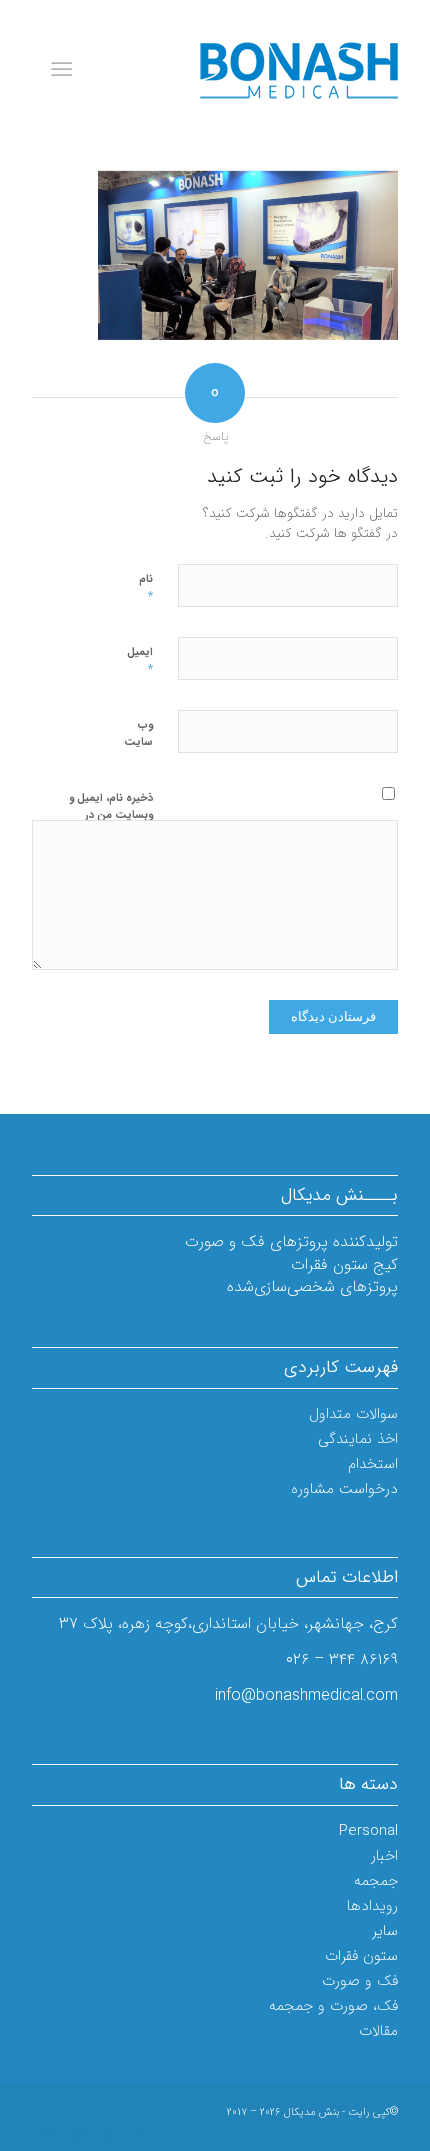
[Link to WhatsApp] (107, 2135)
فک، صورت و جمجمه (333, 2006)
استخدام (373, 1464)
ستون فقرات (361, 1956)
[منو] (65, 70)
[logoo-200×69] (251, 70)
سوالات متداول (353, 1414)
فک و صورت (360, 1981)
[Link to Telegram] (137, 2135)
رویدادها (372, 1906)
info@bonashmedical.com (306, 1695)
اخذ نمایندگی (358, 1439)
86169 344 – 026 (342, 1659)
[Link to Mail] (47, 2135)
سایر (385, 1931)
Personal (368, 1831)
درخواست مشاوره (344, 1489)
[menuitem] (65, 70)
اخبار (384, 1856)
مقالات (378, 2031)
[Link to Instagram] (77, 2135)
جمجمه (376, 1881)
